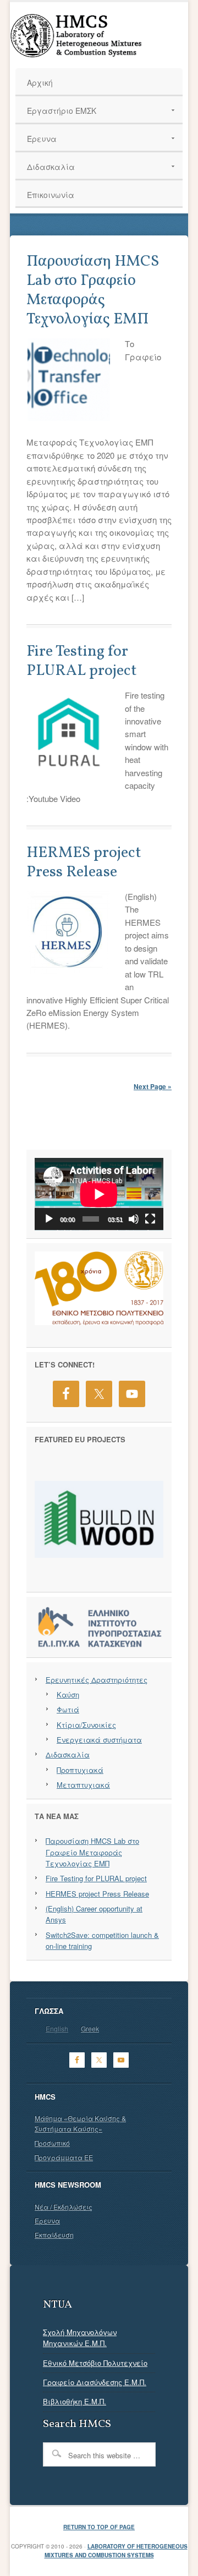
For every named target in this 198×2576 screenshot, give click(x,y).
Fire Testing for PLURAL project (82, 661)
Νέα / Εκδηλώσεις (64, 2207)
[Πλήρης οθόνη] (150, 1219)
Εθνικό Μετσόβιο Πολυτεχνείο (95, 2363)
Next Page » (153, 1086)
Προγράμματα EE (64, 2157)
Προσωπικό (52, 2143)
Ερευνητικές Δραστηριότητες (97, 1680)
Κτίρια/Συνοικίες (86, 1725)
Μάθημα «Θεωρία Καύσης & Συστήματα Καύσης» (80, 2123)
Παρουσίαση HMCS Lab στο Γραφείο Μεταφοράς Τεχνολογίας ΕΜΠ (93, 290)
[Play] (49, 1219)
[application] (99, 1194)
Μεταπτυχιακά (83, 1785)
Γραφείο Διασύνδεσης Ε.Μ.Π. (95, 2382)
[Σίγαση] (134, 1219)
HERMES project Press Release (84, 863)
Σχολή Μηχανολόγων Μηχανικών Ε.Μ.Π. (80, 2338)
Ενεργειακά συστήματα (99, 1740)
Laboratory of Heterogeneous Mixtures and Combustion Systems (116, 2551)
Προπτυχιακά (80, 1770)
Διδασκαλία (68, 1754)
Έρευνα (47, 2220)
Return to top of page (99, 2527)
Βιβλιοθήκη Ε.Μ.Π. (75, 2401)
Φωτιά (68, 1709)
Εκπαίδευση (54, 2235)
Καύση (68, 1695)
